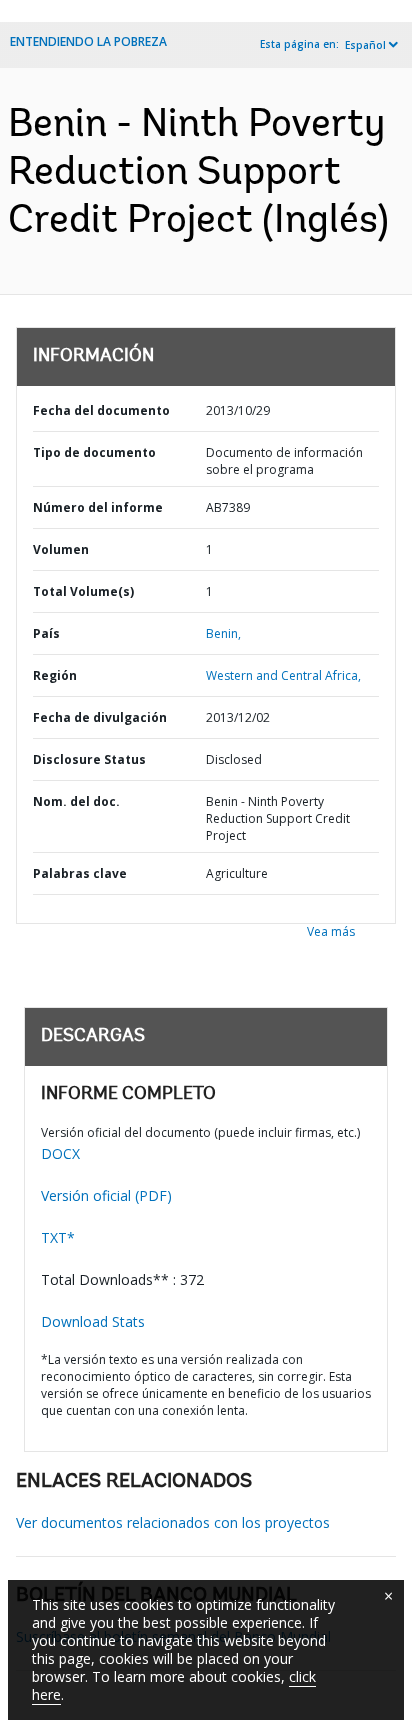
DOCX (60, 1153)
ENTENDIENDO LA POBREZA (88, 41)
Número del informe (98, 507)
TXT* (58, 1237)
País (46, 633)
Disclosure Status (89, 759)
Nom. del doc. (76, 801)
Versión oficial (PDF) (106, 1195)
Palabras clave (80, 873)
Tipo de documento (94, 452)
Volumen (61, 549)
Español (365, 45)
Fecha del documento (101, 410)
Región (55, 675)
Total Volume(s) (83, 591)
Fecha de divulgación (100, 717)
